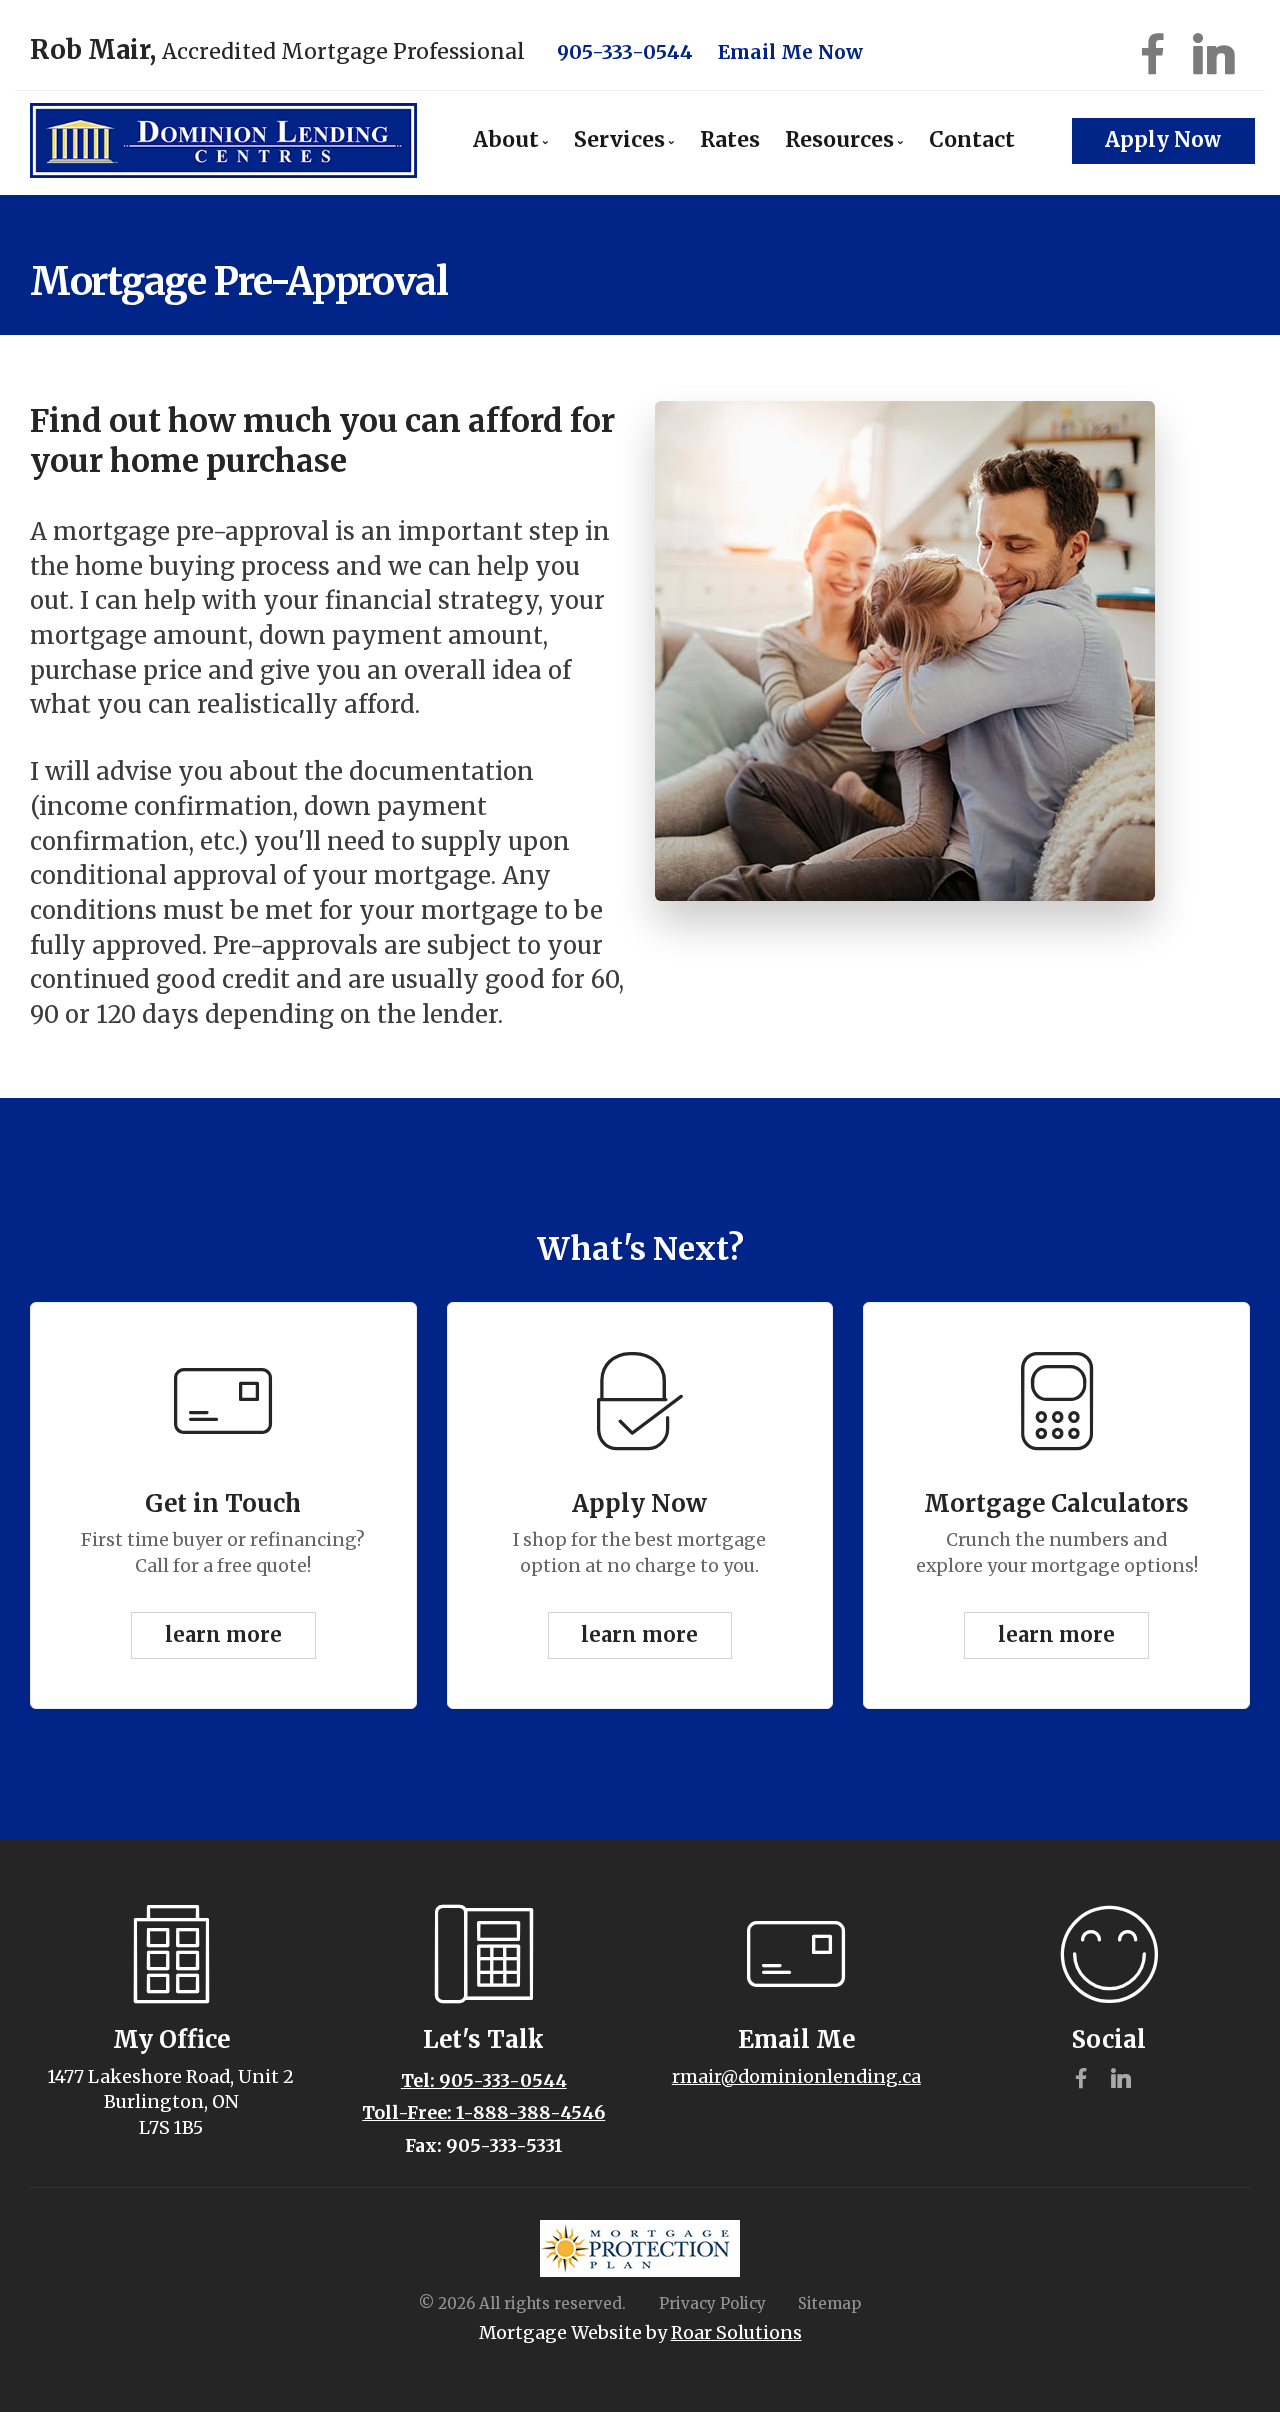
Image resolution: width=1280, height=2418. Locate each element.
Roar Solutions (736, 2333)
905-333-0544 (625, 52)
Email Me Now (790, 52)
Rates (730, 139)
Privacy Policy (712, 2303)
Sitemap (829, 2303)
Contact (972, 139)
